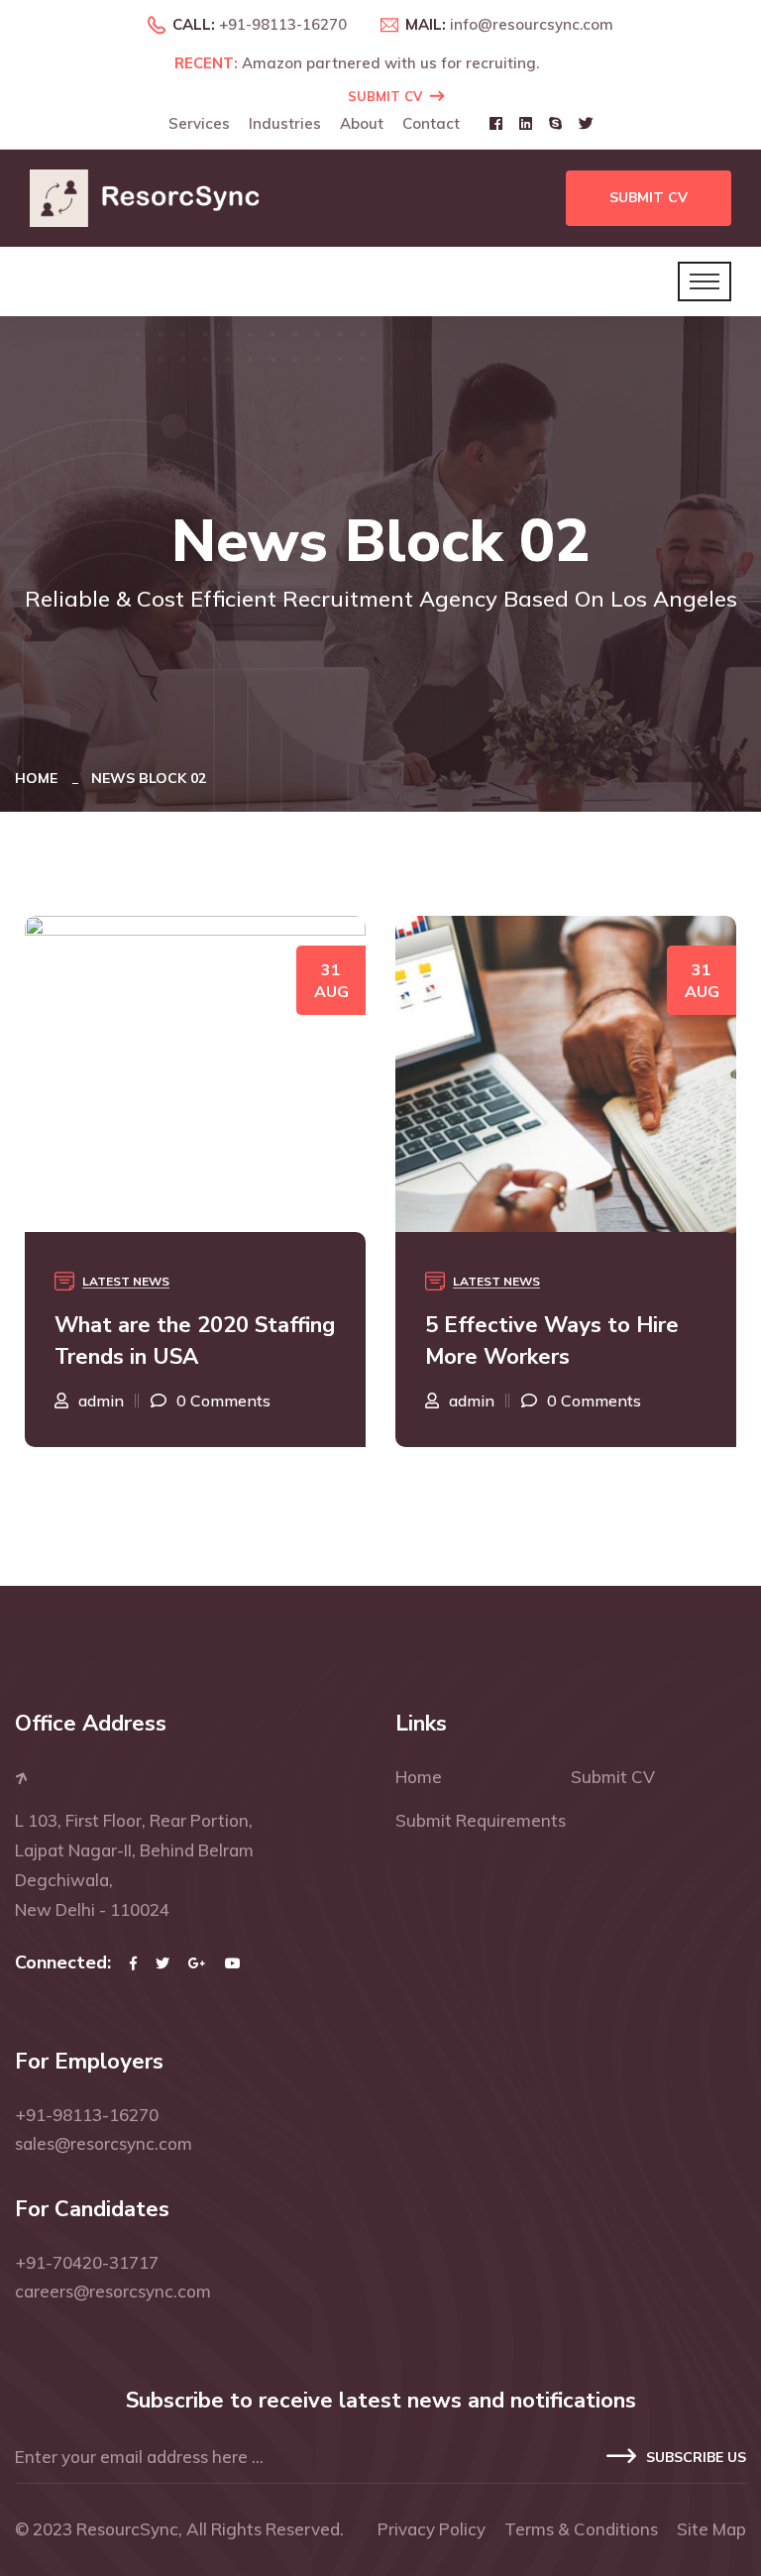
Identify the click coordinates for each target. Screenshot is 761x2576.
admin (114, 1400)
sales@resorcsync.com (104, 2143)
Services (199, 123)
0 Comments (236, 1400)
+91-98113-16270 (283, 24)
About (362, 123)
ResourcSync (127, 2529)
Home (40, 778)
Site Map (711, 2529)
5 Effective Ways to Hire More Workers (194, 1341)
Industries (285, 123)
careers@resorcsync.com (113, 2291)
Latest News (139, 1281)
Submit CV (385, 96)
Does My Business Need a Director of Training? (570, 1341)
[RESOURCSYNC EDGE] (153, 197)
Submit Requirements (481, 1820)
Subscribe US (696, 2458)
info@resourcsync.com (532, 24)
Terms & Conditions (581, 2529)
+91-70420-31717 (87, 2262)
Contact (431, 123)
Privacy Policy (432, 2529)
